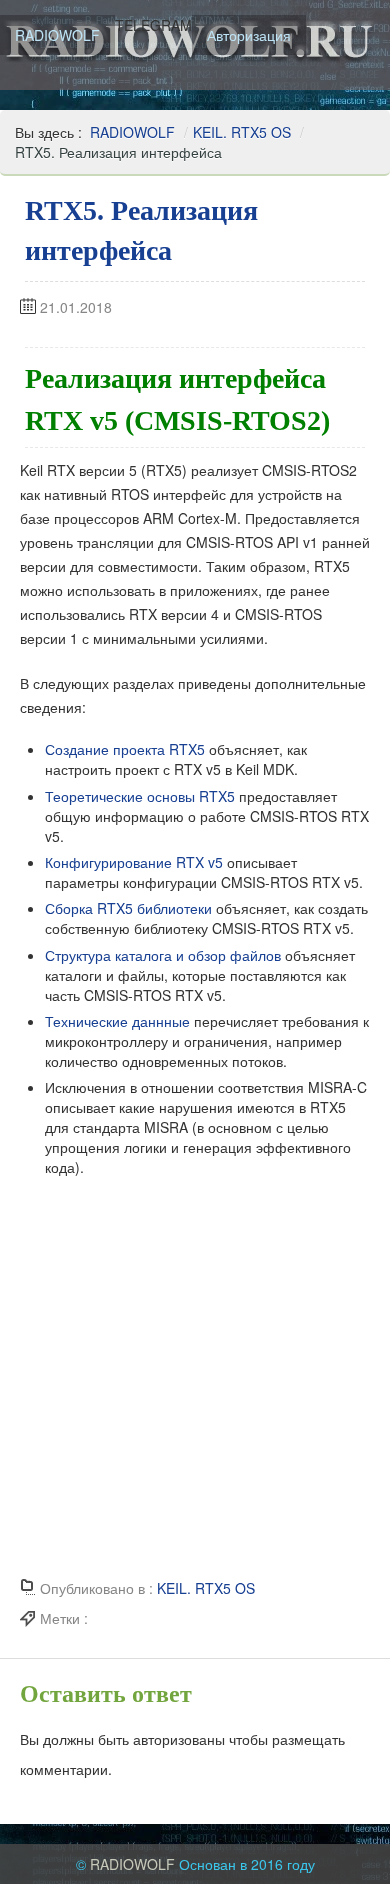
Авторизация (249, 35)
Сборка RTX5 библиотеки (128, 908)
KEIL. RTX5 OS (242, 132)
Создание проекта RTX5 (125, 749)
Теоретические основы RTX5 (140, 796)
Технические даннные (117, 1021)
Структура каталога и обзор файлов (163, 955)
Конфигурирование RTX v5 (134, 862)
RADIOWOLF (57, 35)
